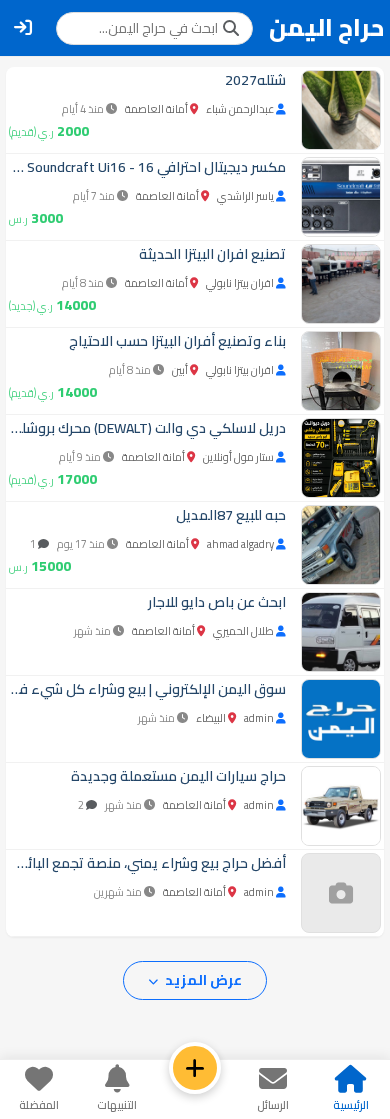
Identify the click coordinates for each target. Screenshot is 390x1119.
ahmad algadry (240, 544)
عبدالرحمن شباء (240, 109)
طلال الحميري (243, 631)
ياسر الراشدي (245, 196)
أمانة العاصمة (156, 109)
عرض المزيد (202, 980)
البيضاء (211, 718)
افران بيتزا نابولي (240, 283)
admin (259, 718)
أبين (180, 370)
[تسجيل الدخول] (23, 28)
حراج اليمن (326, 28)
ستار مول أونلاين (238, 457)
